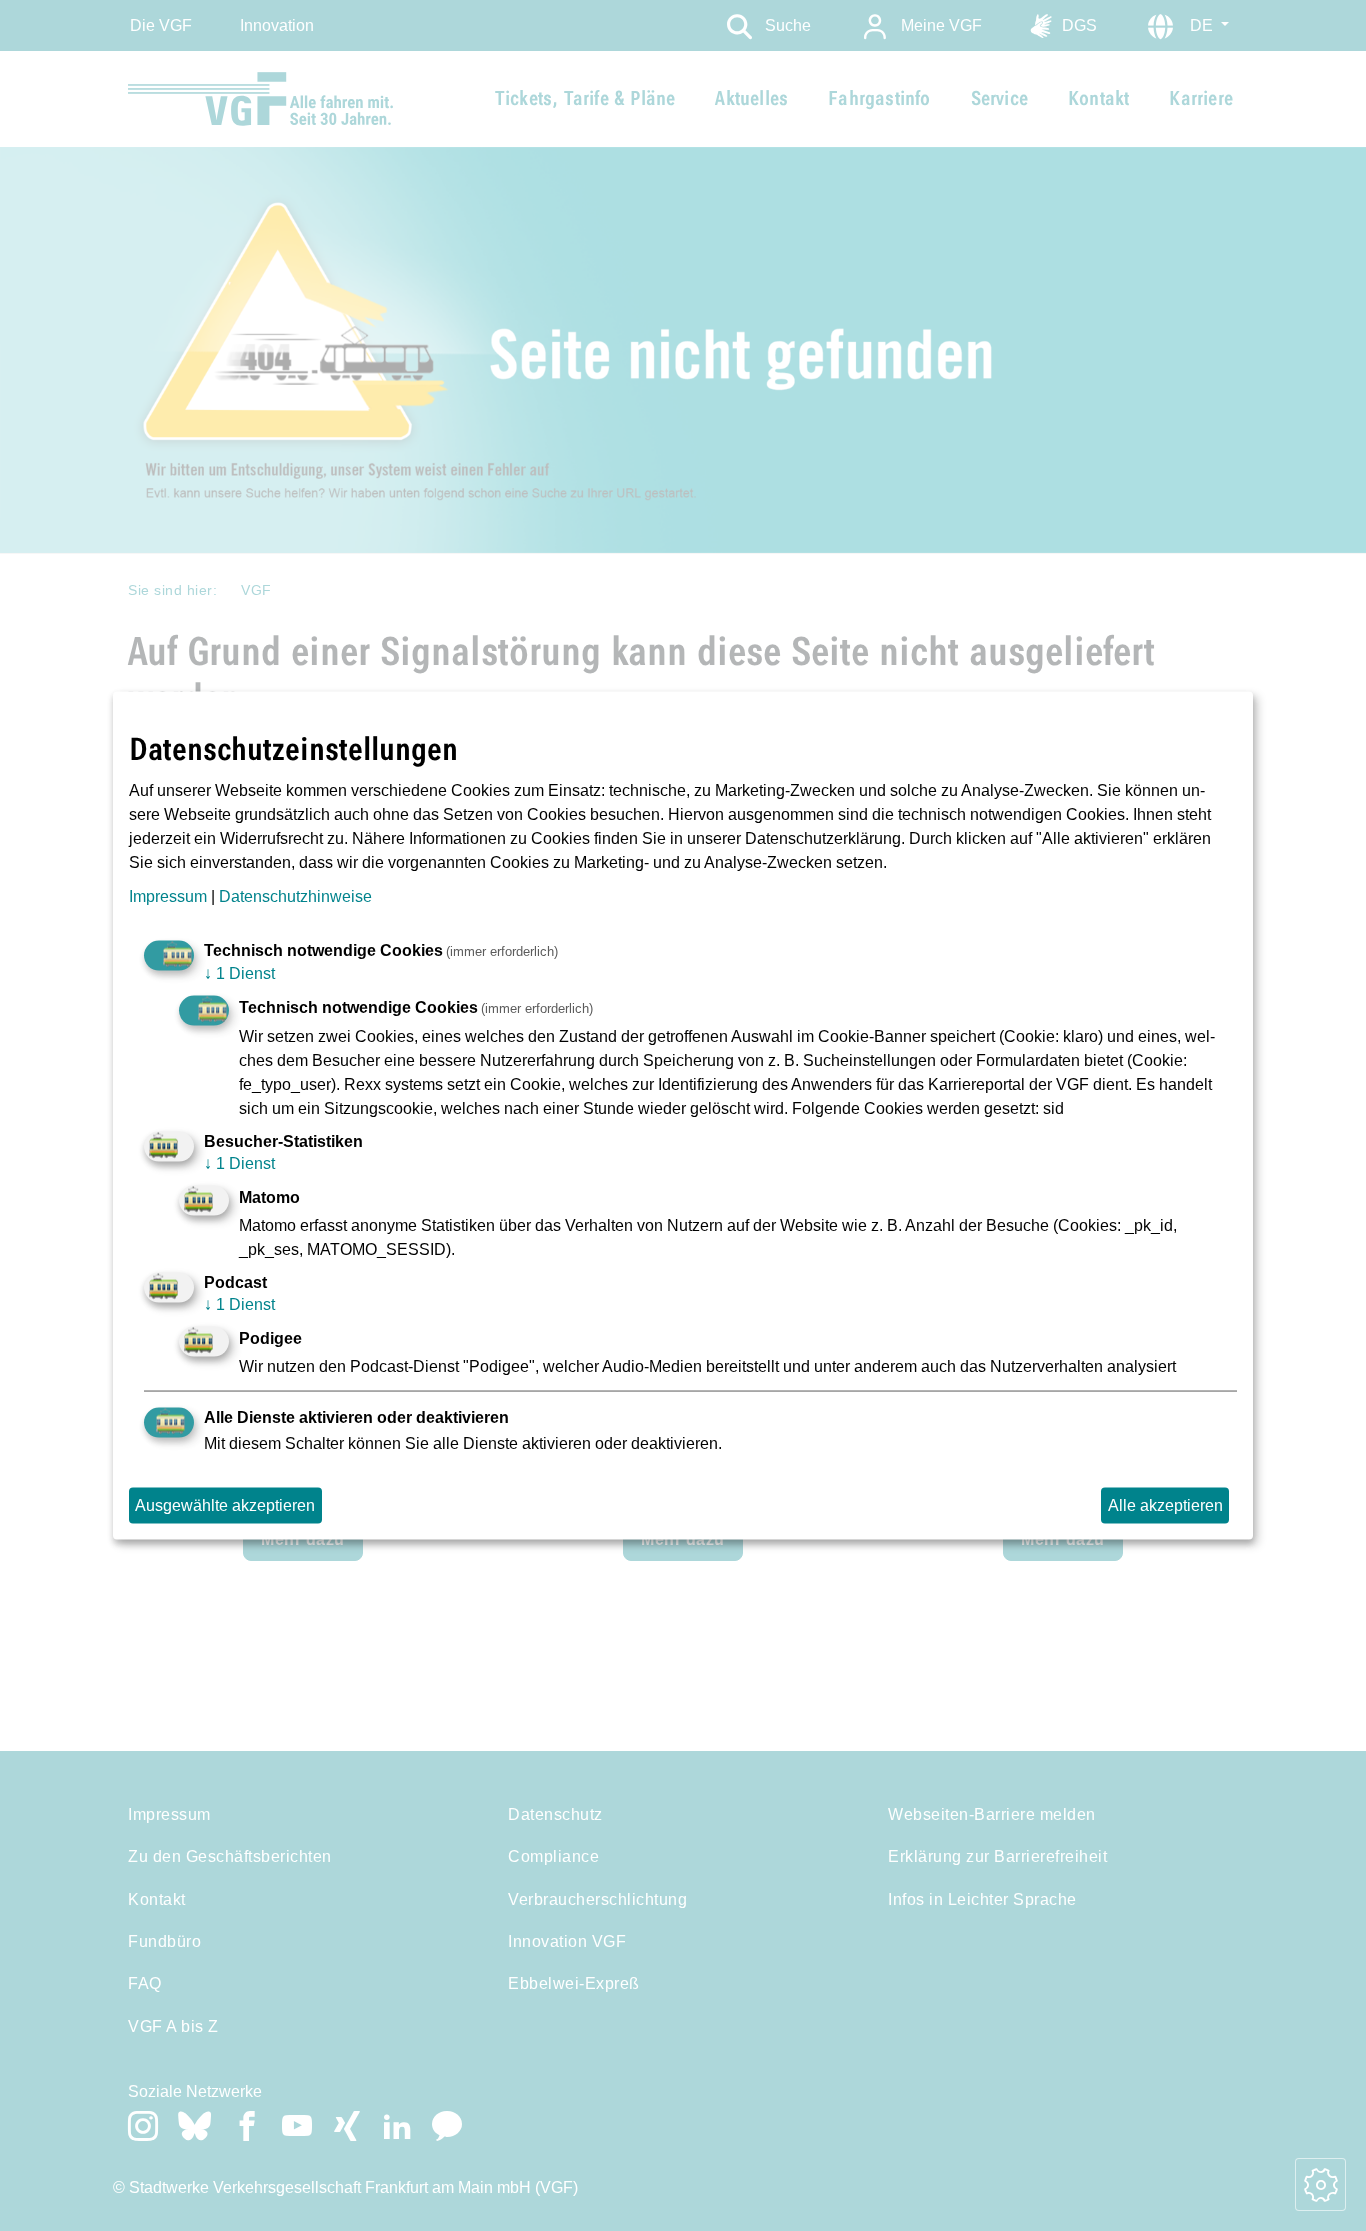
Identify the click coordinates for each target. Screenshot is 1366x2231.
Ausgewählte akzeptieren (225, 1505)
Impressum (168, 896)
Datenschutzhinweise (295, 896)
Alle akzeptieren (1165, 1505)
